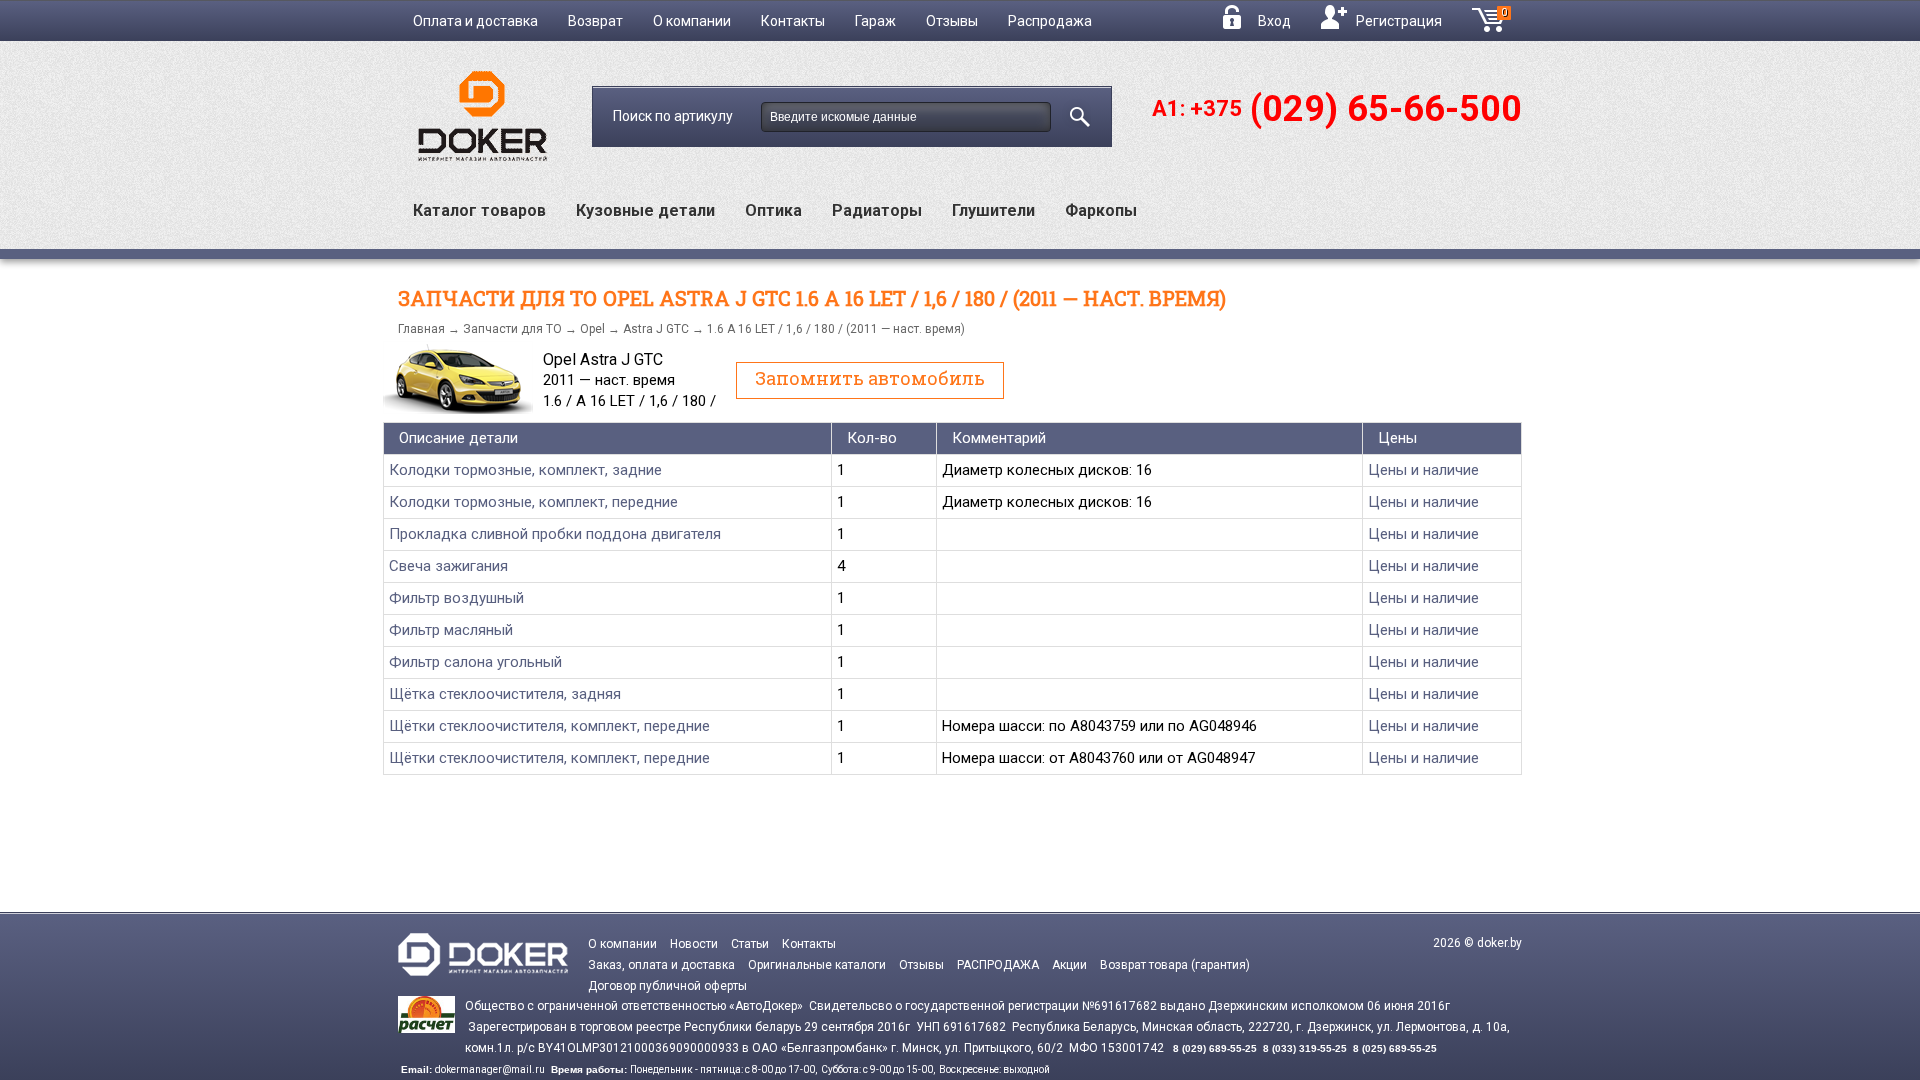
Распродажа (1050, 21)
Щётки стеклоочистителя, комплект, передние (549, 726)
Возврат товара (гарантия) (1175, 965)
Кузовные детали (645, 210)
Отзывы (952, 21)
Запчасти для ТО (512, 329)
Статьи (750, 944)
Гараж (875, 21)
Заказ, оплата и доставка (661, 965)
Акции (1069, 965)
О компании (692, 21)
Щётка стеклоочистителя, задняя (505, 694)
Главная (421, 329)
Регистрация (1399, 21)
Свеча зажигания (448, 566)
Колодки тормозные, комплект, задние (525, 470)
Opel (592, 329)
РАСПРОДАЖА (998, 965)
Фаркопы (1101, 210)
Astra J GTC (656, 329)
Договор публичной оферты (667, 986)
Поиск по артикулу (674, 116)
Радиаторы (877, 210)
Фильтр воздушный (456, 598)
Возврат (595, 21)
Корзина (1511, 18)
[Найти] (1076, 113)
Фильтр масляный (451, 630)
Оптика (773, 210)
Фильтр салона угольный (475, 662)
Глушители (993, 210)
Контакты (793, 21)
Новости (694, 944)
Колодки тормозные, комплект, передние (533, 502)
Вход (1274, 21)
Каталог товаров (479, 210)
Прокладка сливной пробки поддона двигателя (555, 534)
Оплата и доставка (475, 21)
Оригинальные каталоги (817, 965)
